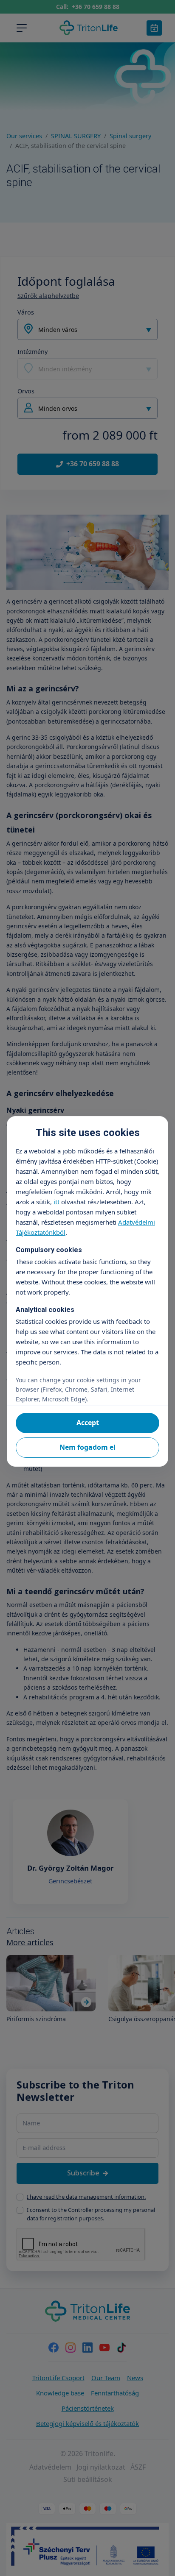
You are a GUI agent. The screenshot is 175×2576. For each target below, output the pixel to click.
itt (56, 1202)
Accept (88, 1423)
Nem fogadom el (87, 1447)
